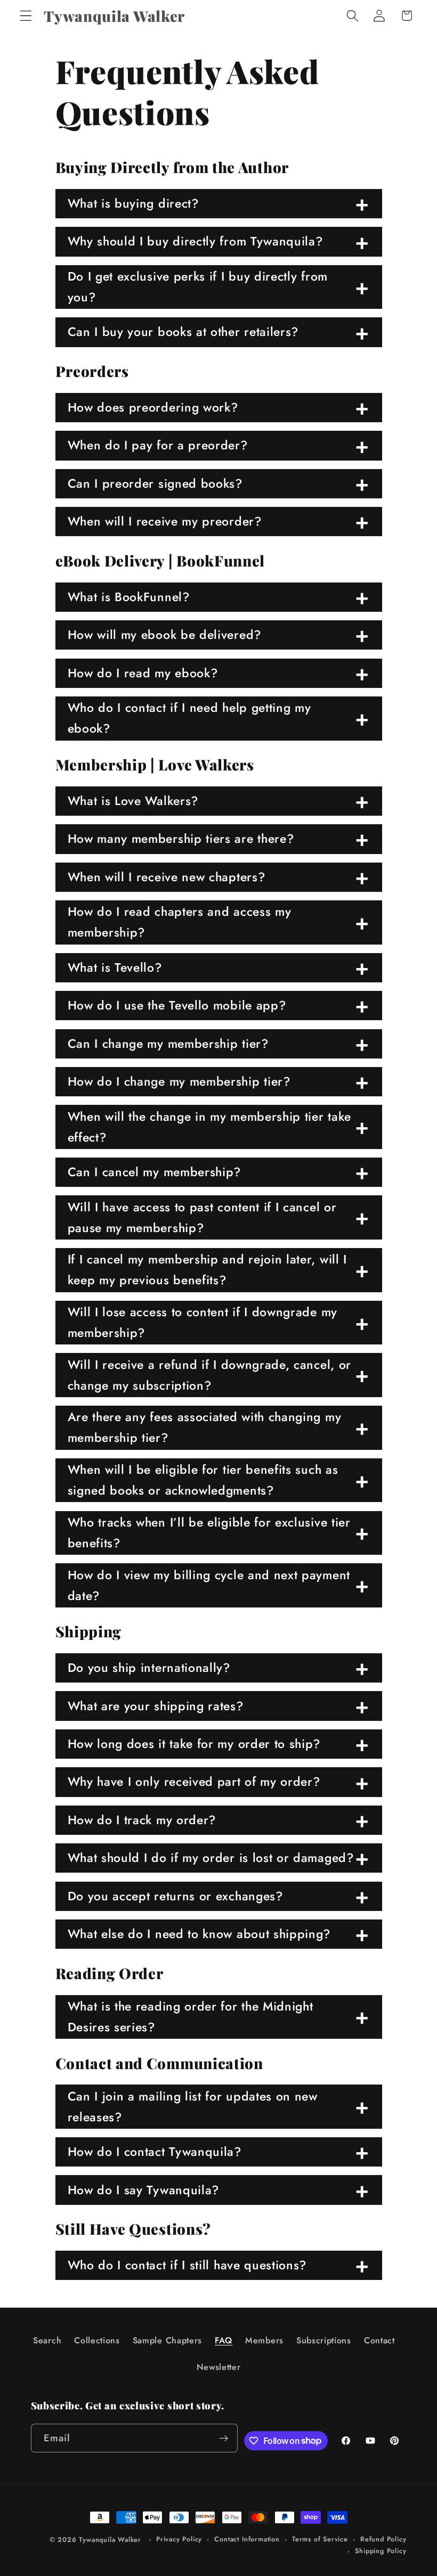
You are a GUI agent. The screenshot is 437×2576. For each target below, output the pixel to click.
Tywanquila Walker (110, 2540)
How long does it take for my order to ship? (194, 1744)
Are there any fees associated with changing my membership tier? (205, 1427)
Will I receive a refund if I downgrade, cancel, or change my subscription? (210, 1375)
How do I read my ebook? (143, 673)
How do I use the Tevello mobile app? (177, 1005)
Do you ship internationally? (149, 1668)
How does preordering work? (153, 407)
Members (264, 2340)
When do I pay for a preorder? (158, 445)
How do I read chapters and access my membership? (180, 922)
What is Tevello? (115, 967)
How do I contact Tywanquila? (155, 2152)
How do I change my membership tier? (179, 1081)
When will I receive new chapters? (167, 877)
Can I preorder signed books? (155, 483)
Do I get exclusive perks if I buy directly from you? (198, 287)
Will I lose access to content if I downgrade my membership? (203, 1322)
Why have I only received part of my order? (194, 1782)
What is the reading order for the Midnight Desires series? (191, 2017)
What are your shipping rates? (156, 1706)
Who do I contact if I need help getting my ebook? (189, 718)
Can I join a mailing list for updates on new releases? (193, 2107)
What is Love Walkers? (133, 801)
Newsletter (219, 2367)
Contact (379, 2340)
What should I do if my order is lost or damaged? (211, 1858)
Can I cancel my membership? (155, 1172)
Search (47, 2340)
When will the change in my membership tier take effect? (209, 1127)
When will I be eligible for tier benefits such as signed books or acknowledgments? (203, 1480)
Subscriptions (324, 2340)
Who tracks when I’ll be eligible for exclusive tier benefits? (209, 1533)
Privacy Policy (179, 2539)
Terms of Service (320, 2539)
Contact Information (247, 2539)
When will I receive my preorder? (165, 521)
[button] (26, 16)
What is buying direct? (133, 203)
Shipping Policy (381, 2551)
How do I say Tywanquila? (144, 2190)
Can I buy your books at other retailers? (183, 332)
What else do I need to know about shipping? (199, 1934)
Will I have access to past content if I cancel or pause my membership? (202, 1217)
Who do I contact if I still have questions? (187, 2265)
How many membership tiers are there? (181, 839)
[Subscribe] (224, 2438)
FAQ (224, 2340)
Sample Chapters (167, 2340)
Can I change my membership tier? (168, 1044)
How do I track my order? (142, 1820)
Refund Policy (383, 2539)
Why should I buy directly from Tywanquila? (195, 241)
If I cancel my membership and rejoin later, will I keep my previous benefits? (208, 1270)
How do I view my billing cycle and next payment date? (209, 1585)
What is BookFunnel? (129, 597)
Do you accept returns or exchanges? (175, 1896)
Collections (97, 2340)
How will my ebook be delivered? (164, 635)
